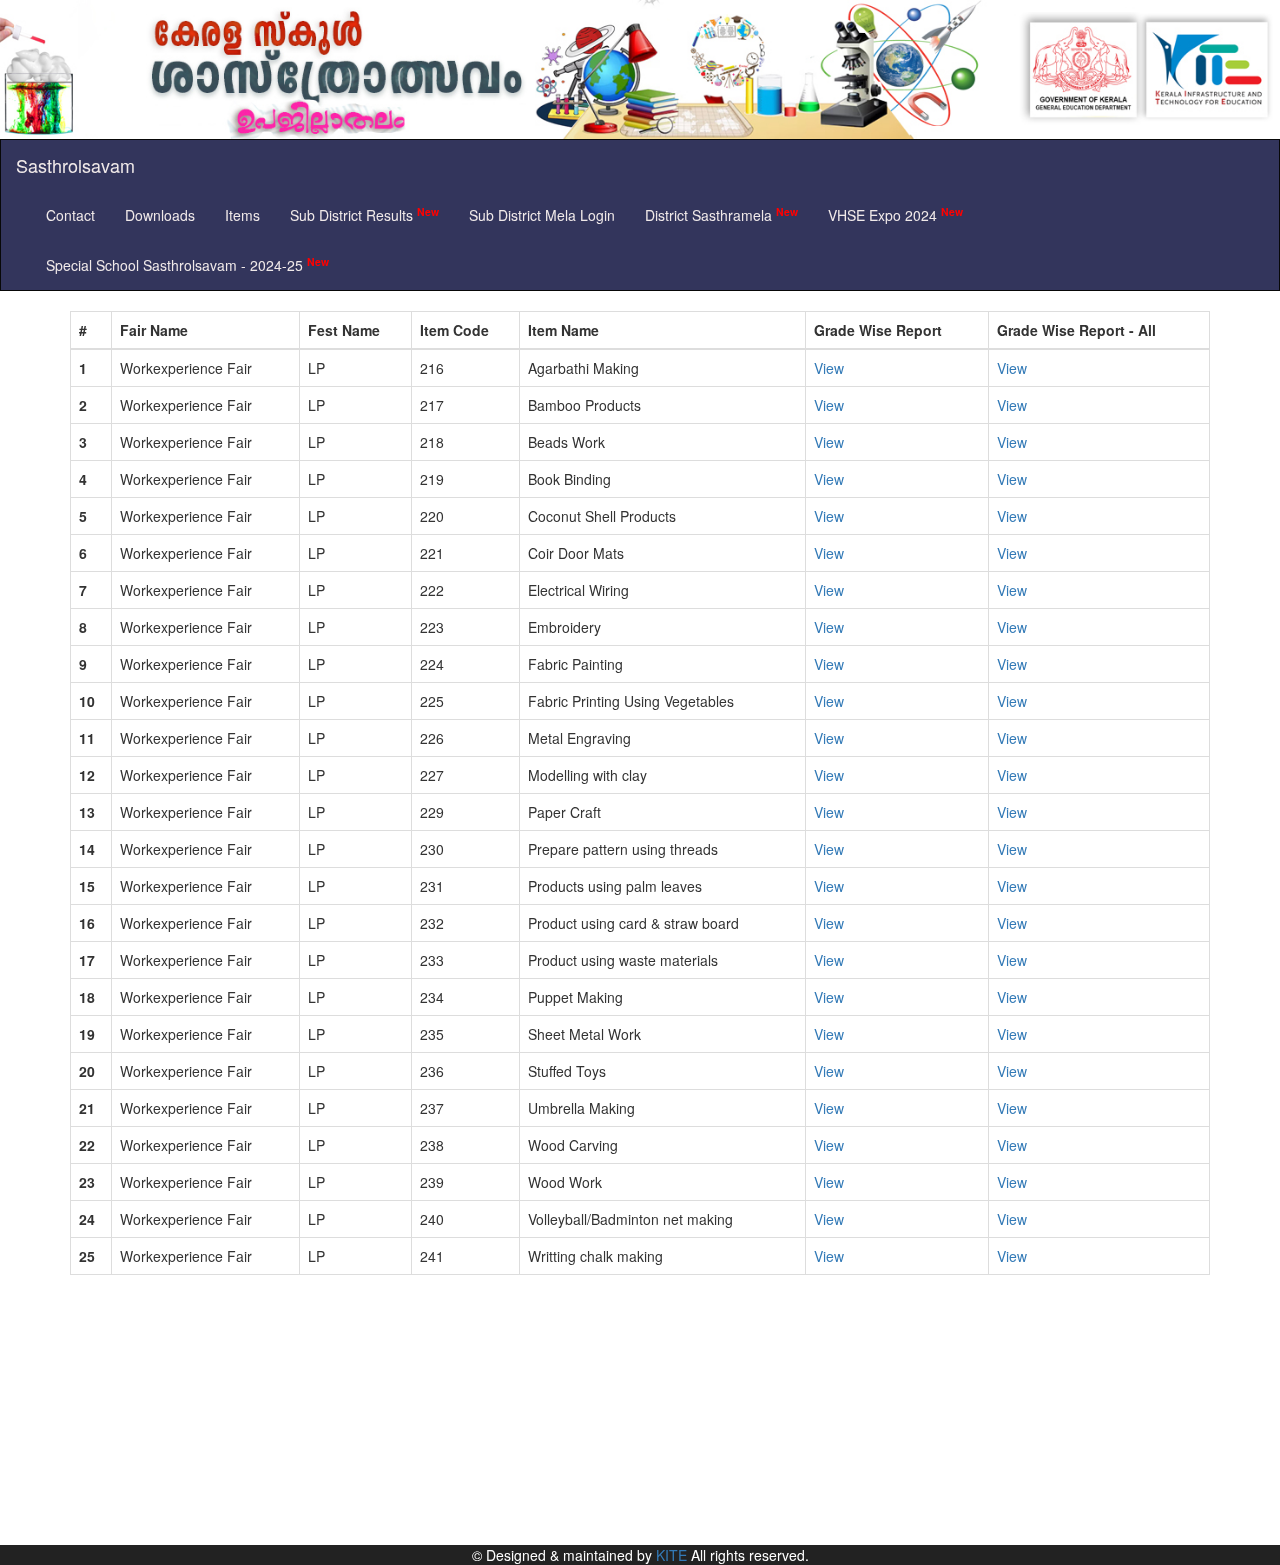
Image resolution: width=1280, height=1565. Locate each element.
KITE (671, 1555)
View (829, 368)
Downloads (160, 215)
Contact (70, 215)
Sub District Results (364, 214)
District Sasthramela (721, 214)
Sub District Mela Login (542, 215)
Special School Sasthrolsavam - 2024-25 (187, 264)
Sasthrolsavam (75, 165)
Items (242, 215)
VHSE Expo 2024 (895, 214)
